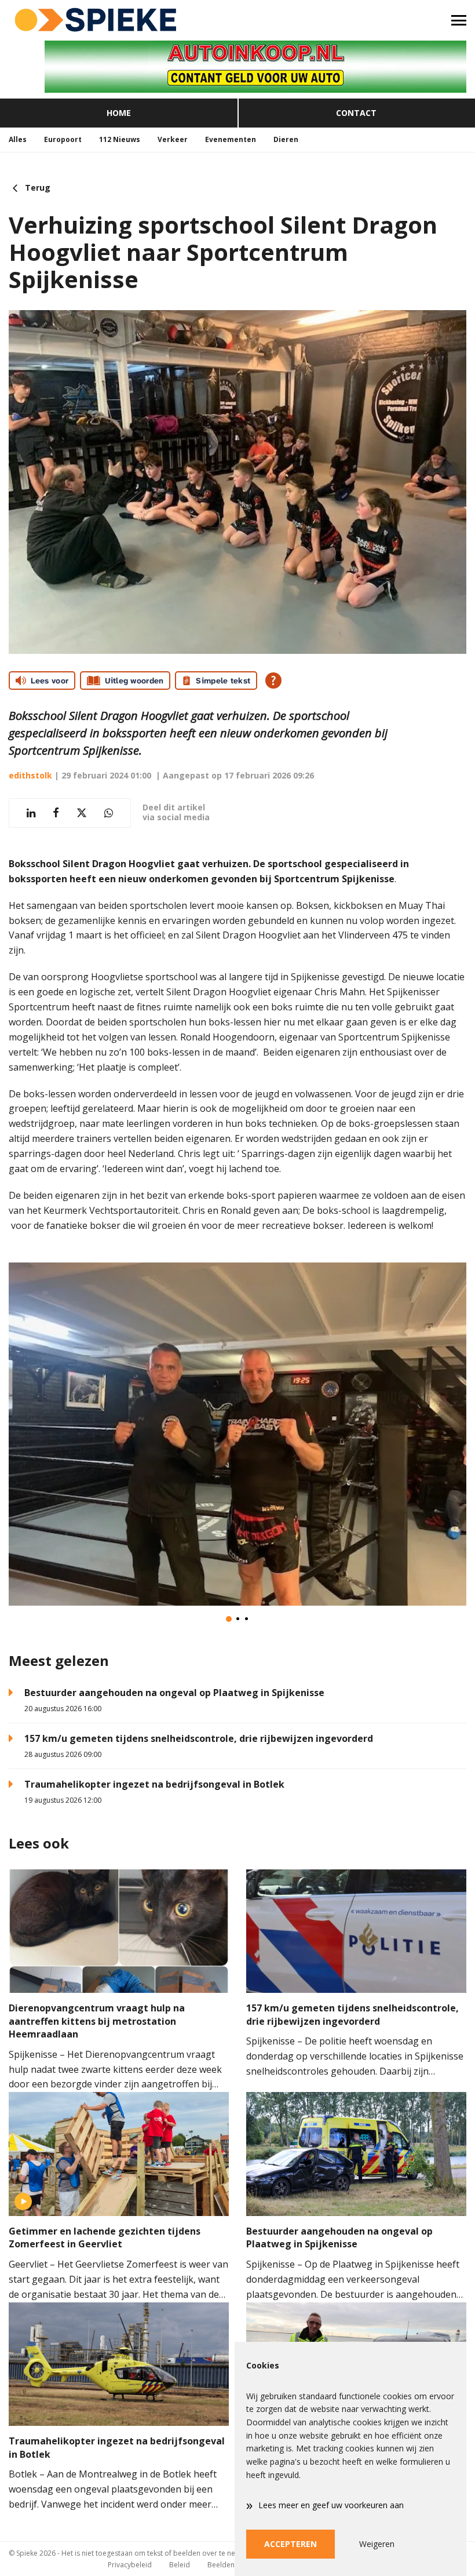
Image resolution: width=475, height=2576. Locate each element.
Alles (18, 139)
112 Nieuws (120, 139)
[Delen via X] (82, 813)
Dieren (286, 139)
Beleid (180, 2565)
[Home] (119, 20)
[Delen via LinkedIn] (31, 813)
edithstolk (30, 775)
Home (119, 113)
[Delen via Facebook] (56, 813)
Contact (356, 113)
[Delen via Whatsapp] (109, 813)
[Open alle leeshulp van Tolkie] (273, 681)
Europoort (63, 139)
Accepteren (291, 2544)
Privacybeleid (130, 2565)
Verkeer (173, 139)
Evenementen (231, 139)
